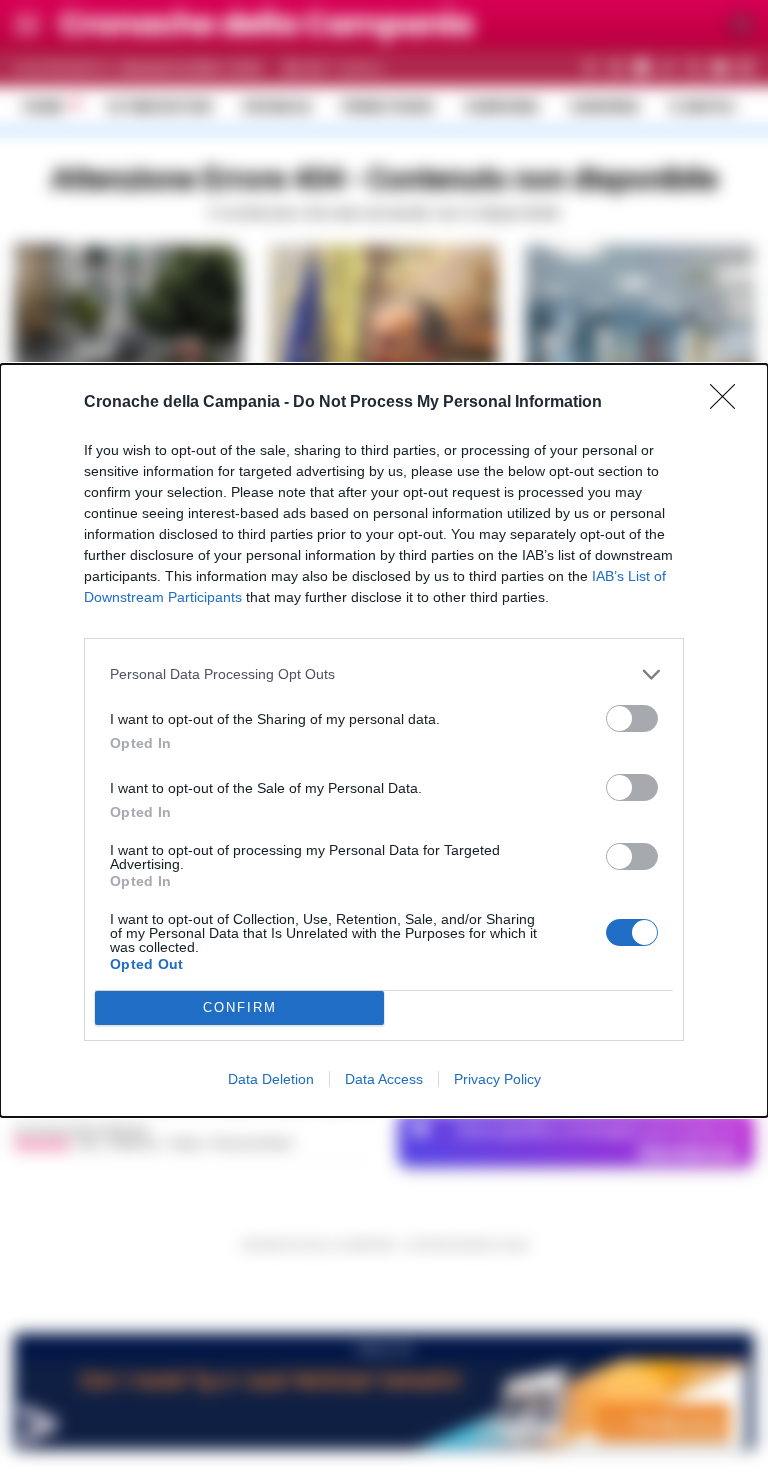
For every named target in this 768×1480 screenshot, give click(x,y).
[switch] (632, 718)
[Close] (729, 403)
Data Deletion (271, 1079)
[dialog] (384, 740)
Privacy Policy (497, 1079)
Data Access (384, 1079)
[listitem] (384, 674)
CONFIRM (240, 1007)
